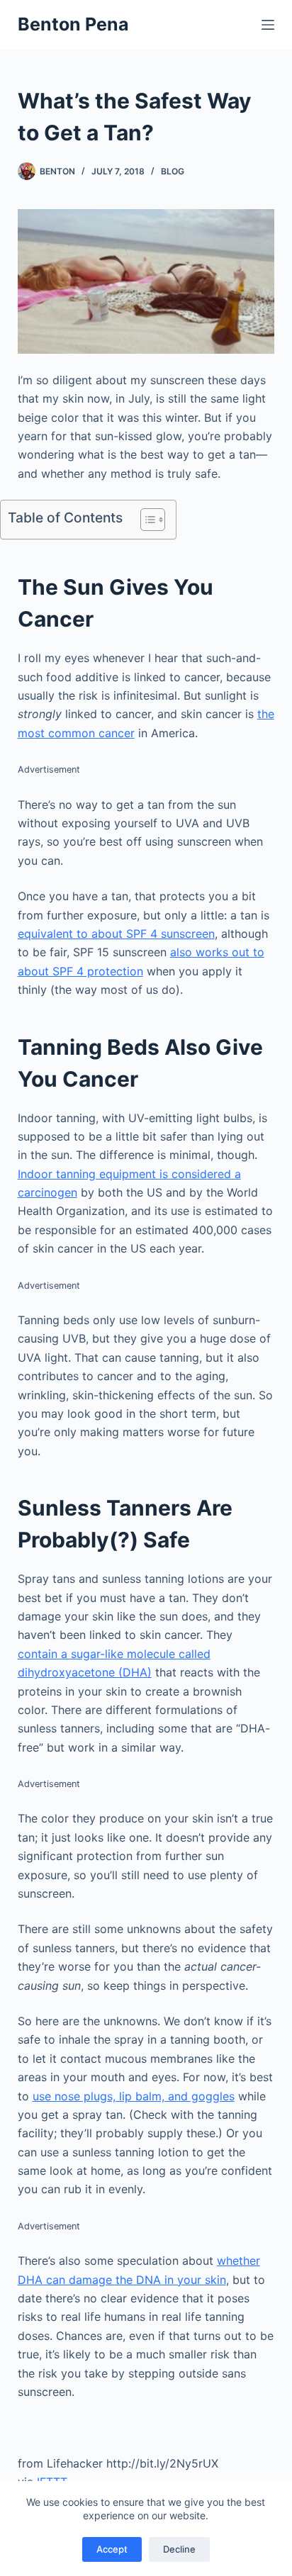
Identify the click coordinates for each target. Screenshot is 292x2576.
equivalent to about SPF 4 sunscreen (116, 934)
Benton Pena (73, 24)
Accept (112, 2549)
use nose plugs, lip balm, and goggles (134, 2096)
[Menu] (268, 25)
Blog (173, 171)
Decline (179, 2549)
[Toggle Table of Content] (146, 520)
